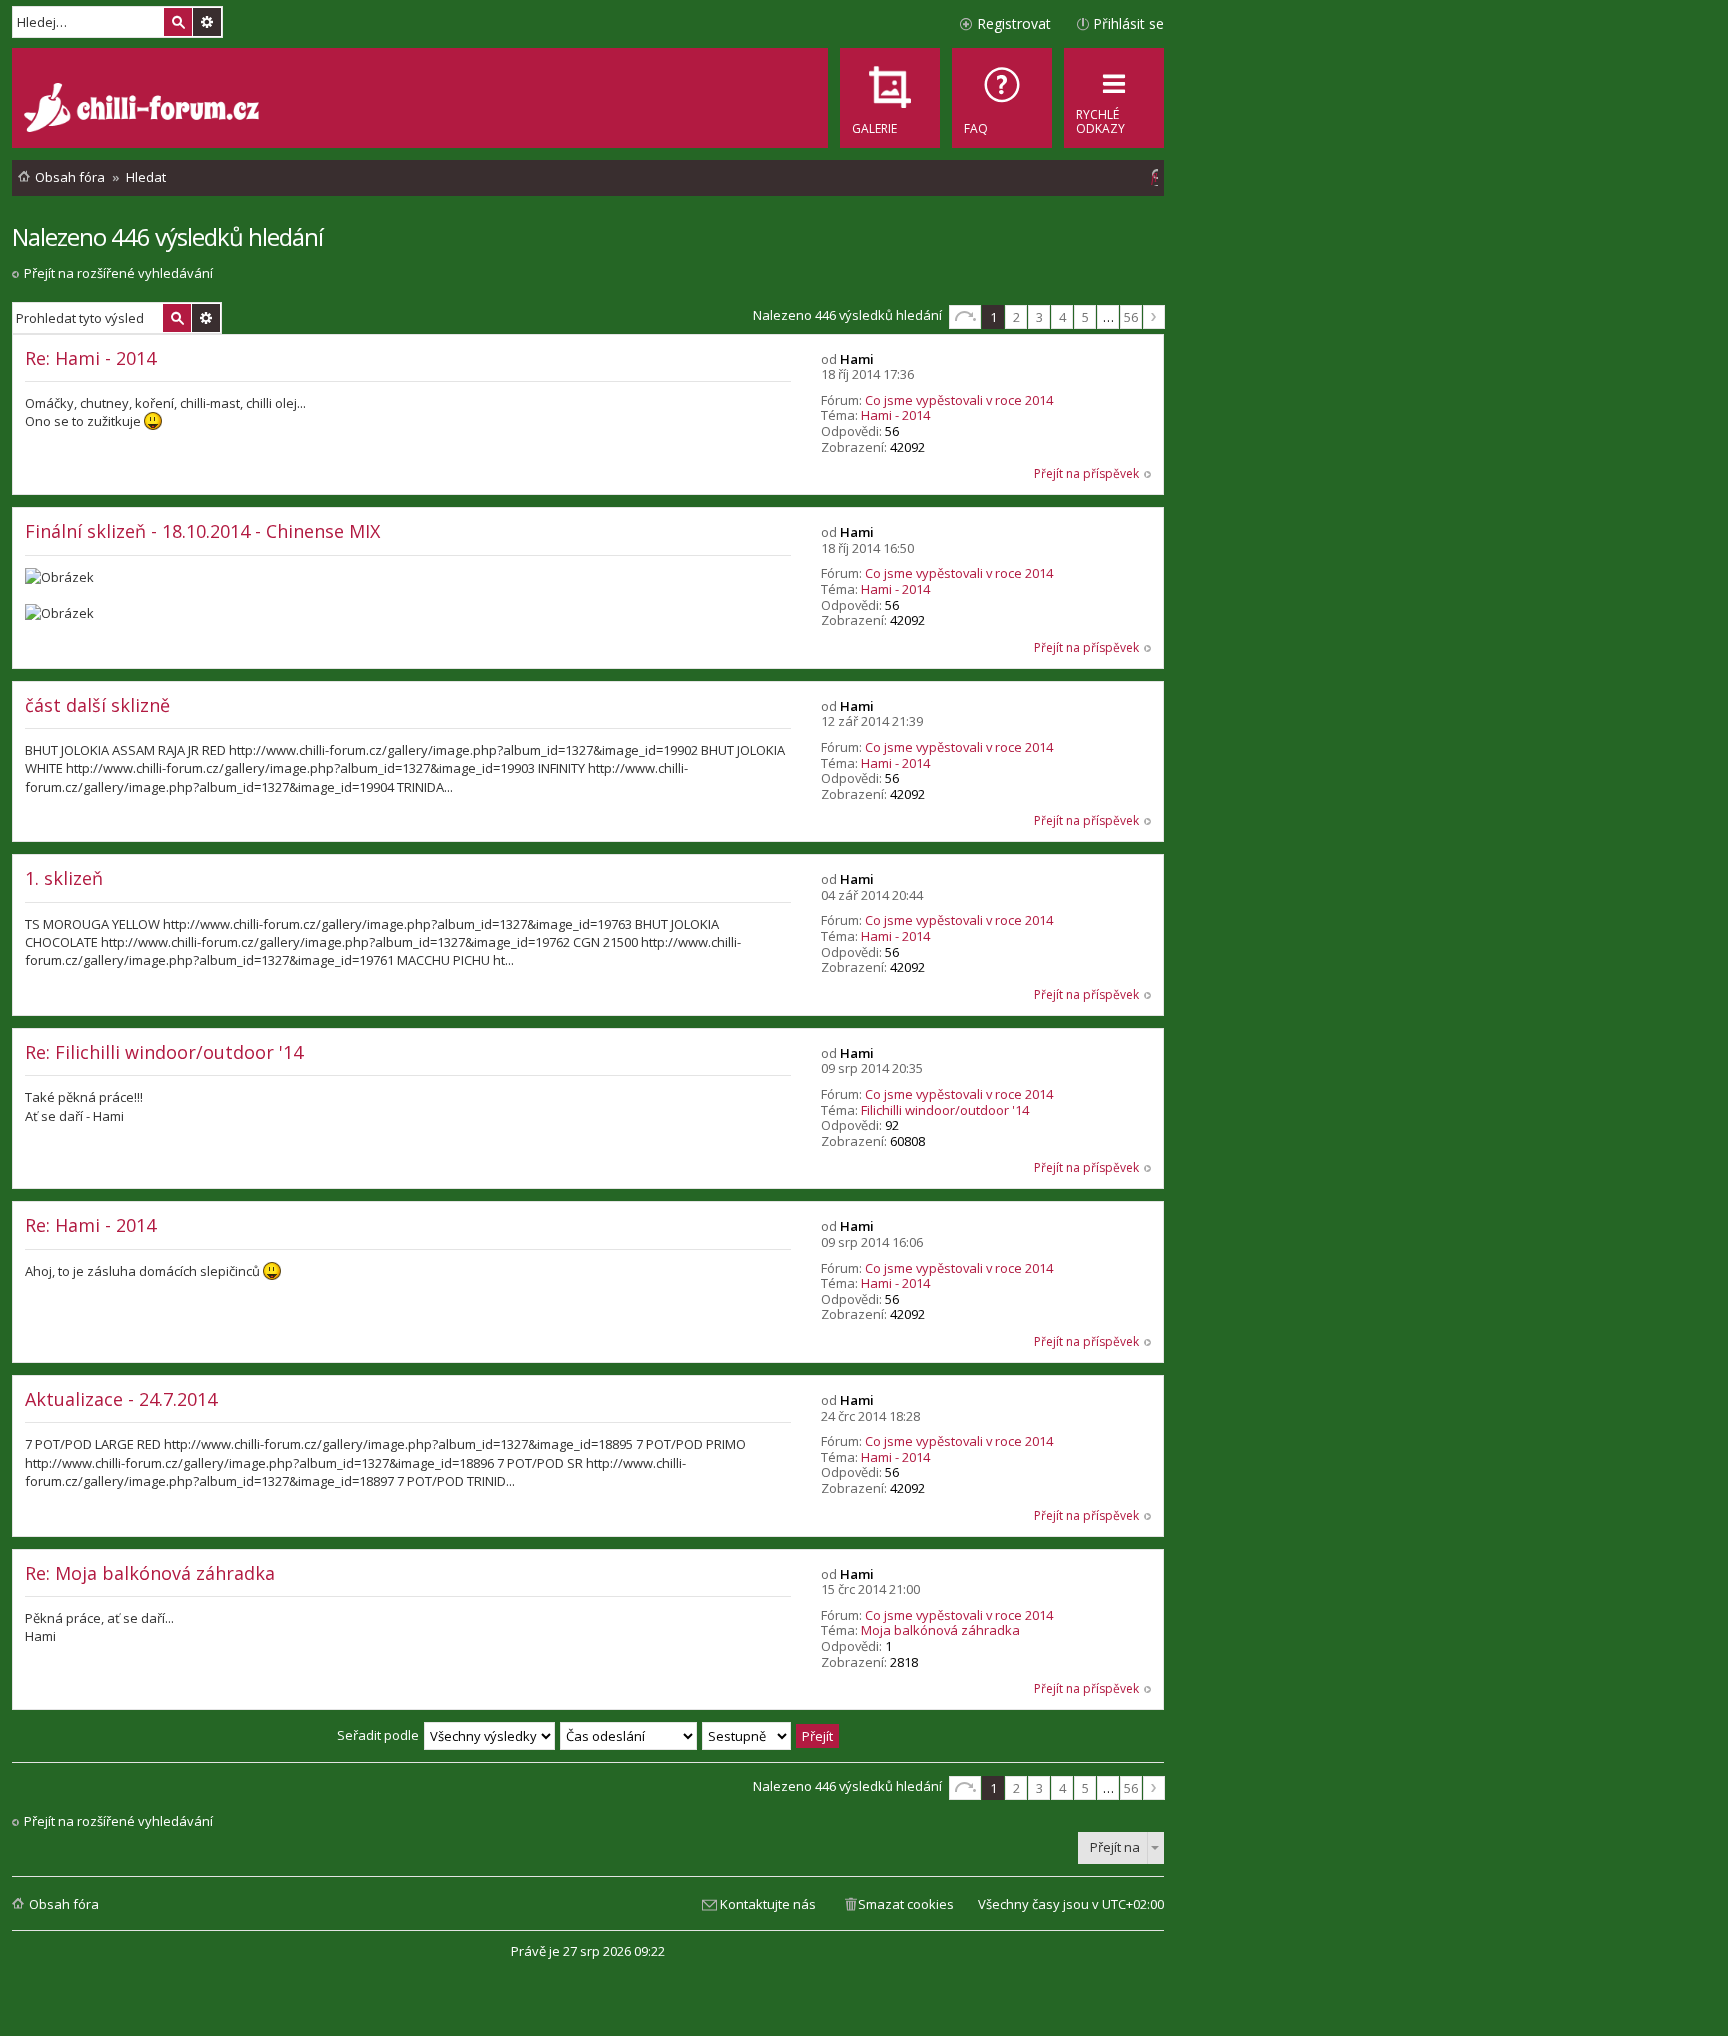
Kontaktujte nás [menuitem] (768, 1904)
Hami (857, 359)
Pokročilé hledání (207, 22)
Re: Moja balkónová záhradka (150, 1573)
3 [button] (1039, 317)
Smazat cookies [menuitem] (906, 1904)
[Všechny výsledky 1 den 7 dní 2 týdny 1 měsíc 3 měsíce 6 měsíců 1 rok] (489, 1735)
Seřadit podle (378, 1735)
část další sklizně (97, 705)
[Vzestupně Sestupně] (747, 1735)
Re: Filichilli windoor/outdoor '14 (164, 1052)
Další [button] (1154, 317)
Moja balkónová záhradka (940, 1630)
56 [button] (1131, 317)
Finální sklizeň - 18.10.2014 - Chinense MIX (202, 531)
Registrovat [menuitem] (1014, 23)
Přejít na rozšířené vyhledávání (118, 273)
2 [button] (1016, 317)
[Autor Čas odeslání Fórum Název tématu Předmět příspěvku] (629, 1735)
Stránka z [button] (965, 317)
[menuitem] (1002, 98)
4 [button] (1062, 317)
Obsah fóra (64, 1904)
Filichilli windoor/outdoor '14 (945, 1110)
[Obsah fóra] (144, 110)
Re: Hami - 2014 (90, 358)
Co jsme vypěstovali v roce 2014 (959, 400)
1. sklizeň (64, 878)
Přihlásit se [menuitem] (1128, 23)
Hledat (178, 22)
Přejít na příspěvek (1086, 473)
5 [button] (1085, 317)
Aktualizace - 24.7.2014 (121, 1399)
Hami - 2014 (895, 415)
